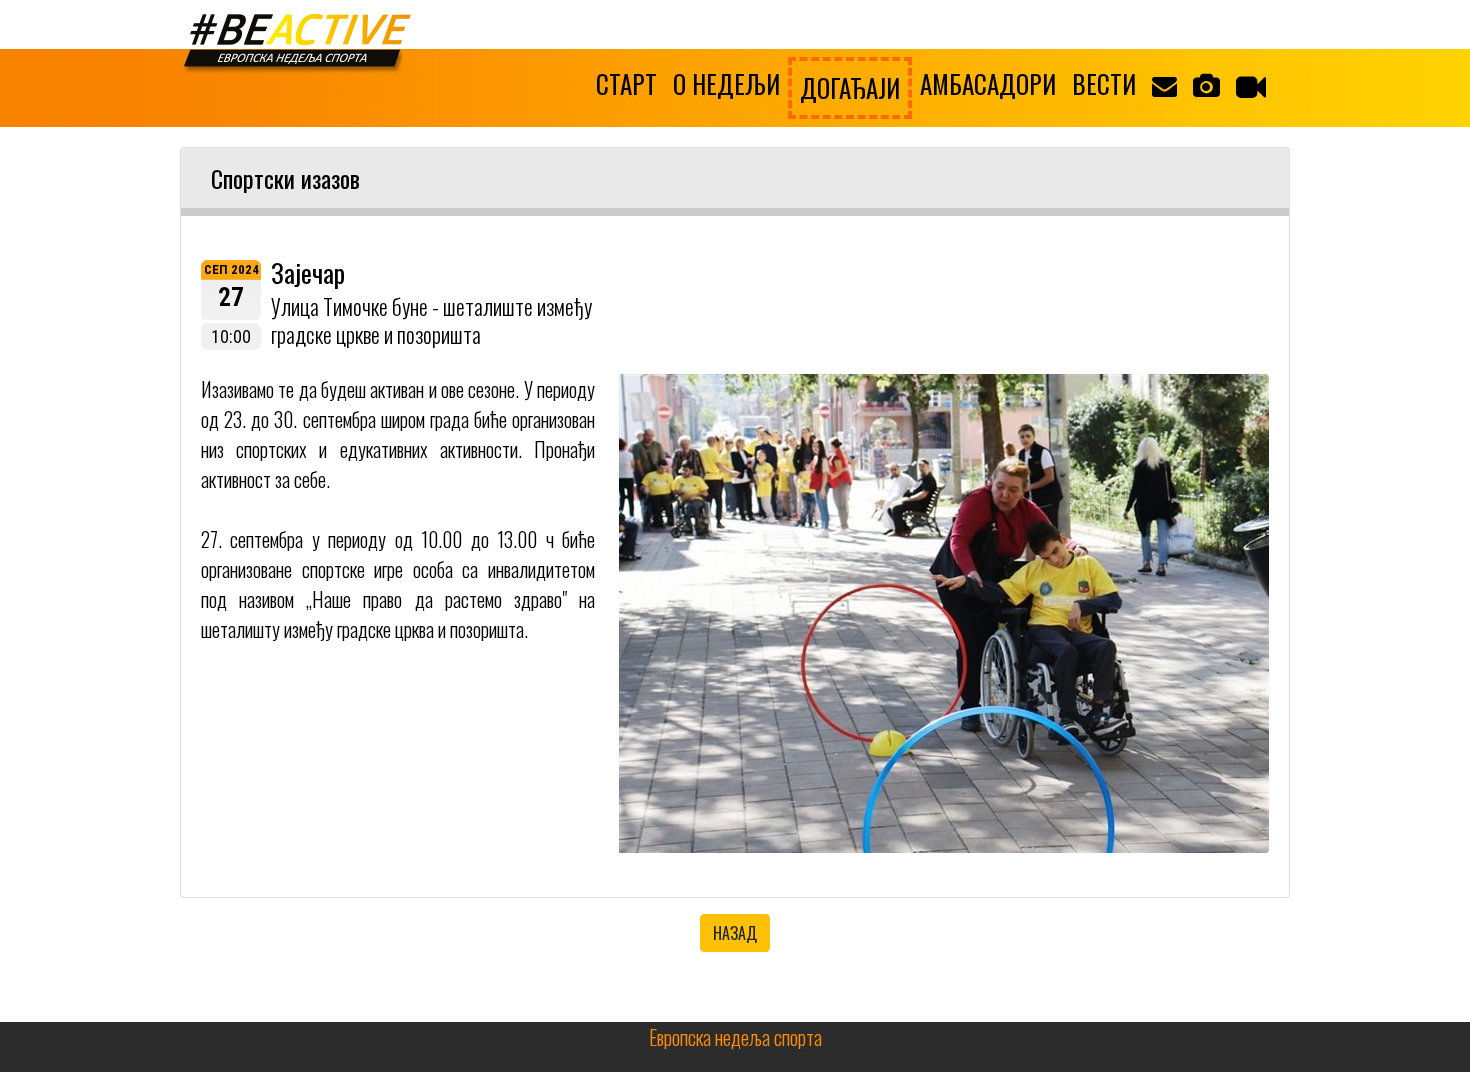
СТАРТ (626, 83)
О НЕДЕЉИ (726, 83)
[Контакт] (1164, 84)
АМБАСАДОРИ (988, 83)
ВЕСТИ (1104, 83)
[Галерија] (1206, 84)
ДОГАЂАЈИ (850, 87)
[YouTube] (1251, 86)
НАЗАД (735, 933)
